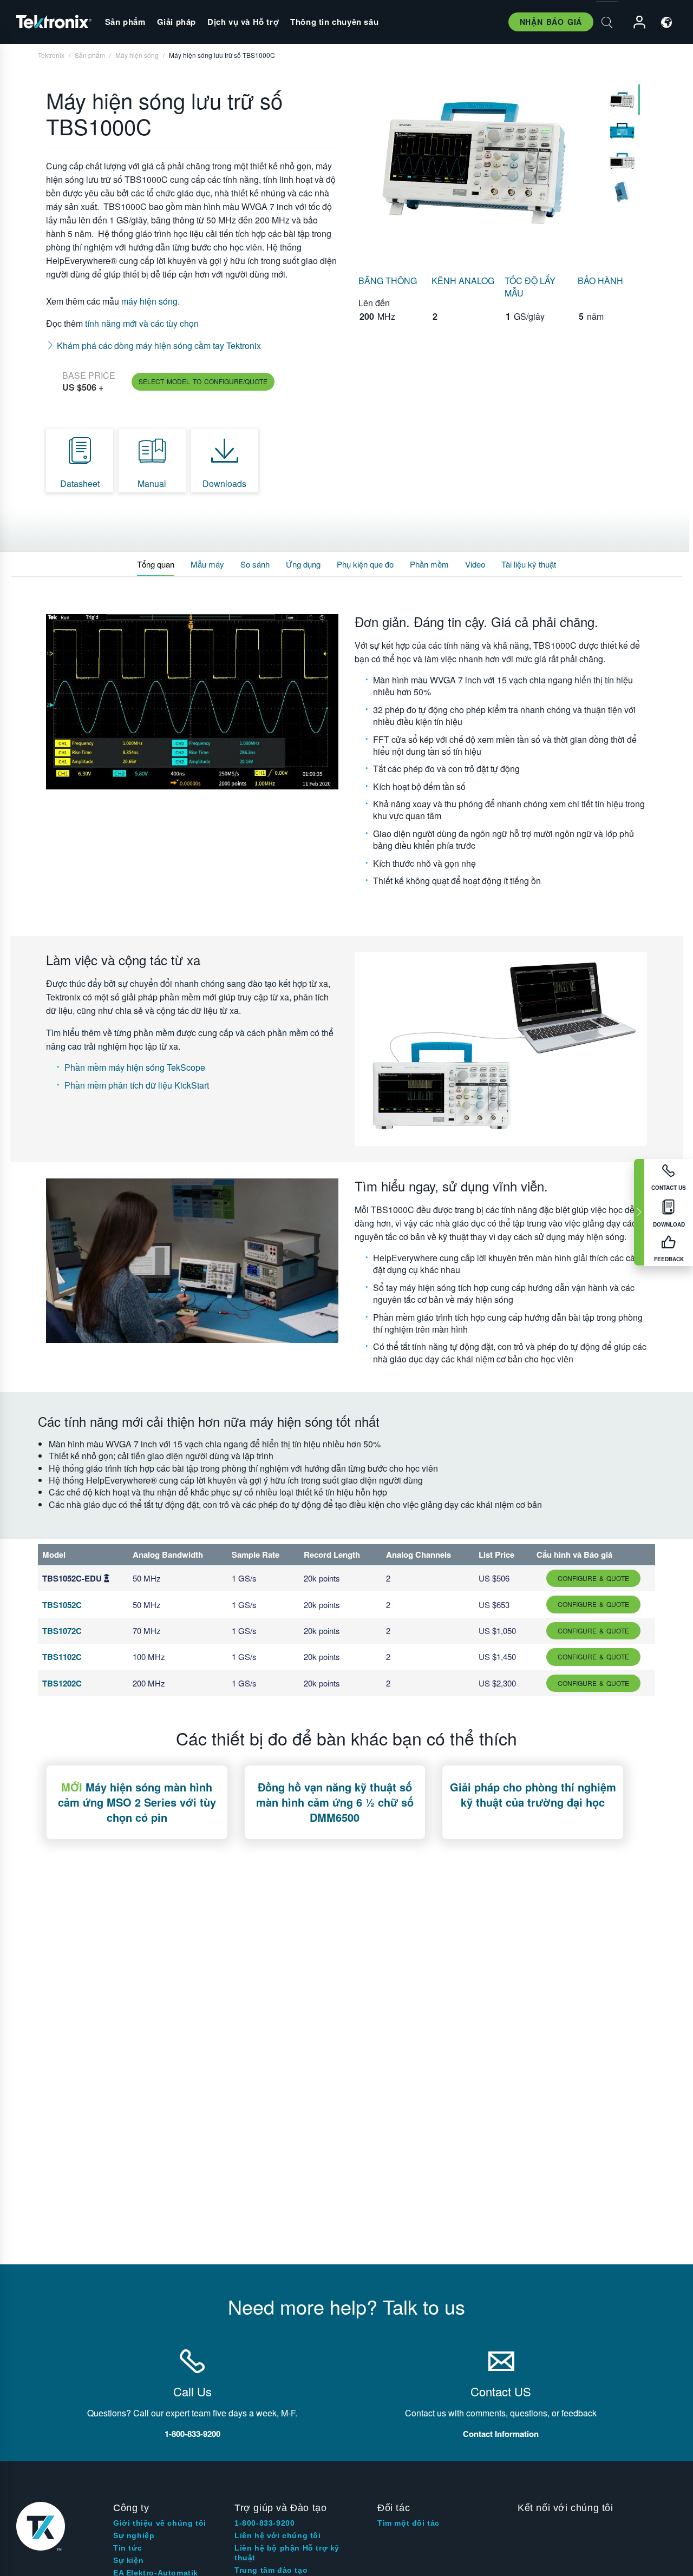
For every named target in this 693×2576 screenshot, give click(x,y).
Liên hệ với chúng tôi (278, 2535)
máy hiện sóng (148, 301)
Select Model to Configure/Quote (203, 381)
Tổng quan (156, 564)
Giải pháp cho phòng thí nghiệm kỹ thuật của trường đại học (533, 1794)
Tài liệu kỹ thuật (529, 564)
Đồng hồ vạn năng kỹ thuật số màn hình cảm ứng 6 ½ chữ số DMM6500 (335, 1802)
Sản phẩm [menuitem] (125, 22)
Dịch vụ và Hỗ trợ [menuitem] (243, 22)
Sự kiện (128, 2560)
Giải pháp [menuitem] (176, 22)
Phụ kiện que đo (365, 564)
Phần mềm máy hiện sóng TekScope (135, 1067)
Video (475, 564)
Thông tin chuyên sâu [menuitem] (334, 22)
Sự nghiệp (134, 2535)
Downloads (224, 483)
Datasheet (80, 483)
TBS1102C (62, 1657)
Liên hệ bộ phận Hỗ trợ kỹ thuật (287, 2553)
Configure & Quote (593, 1578)
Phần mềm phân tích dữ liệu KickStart (137, 1085)
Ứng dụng (303, 564)
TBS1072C (62, 1631)
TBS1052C (62, 1605)
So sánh (255, 564)
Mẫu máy (207, 564)
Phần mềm (429, 564)
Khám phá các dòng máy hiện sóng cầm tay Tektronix (158, 345)
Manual (152, 483)
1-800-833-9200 (264, 2523)
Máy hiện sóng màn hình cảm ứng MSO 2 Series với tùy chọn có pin (137, 1802)
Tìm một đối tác (408, 2523)
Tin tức (128, 2548)
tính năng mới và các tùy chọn (142, 323)
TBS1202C (62, 1683)
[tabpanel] (475, 163)
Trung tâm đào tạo (271, 2570)
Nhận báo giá (551, 22)
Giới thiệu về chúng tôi (160, 2523)
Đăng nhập (635, 22)
